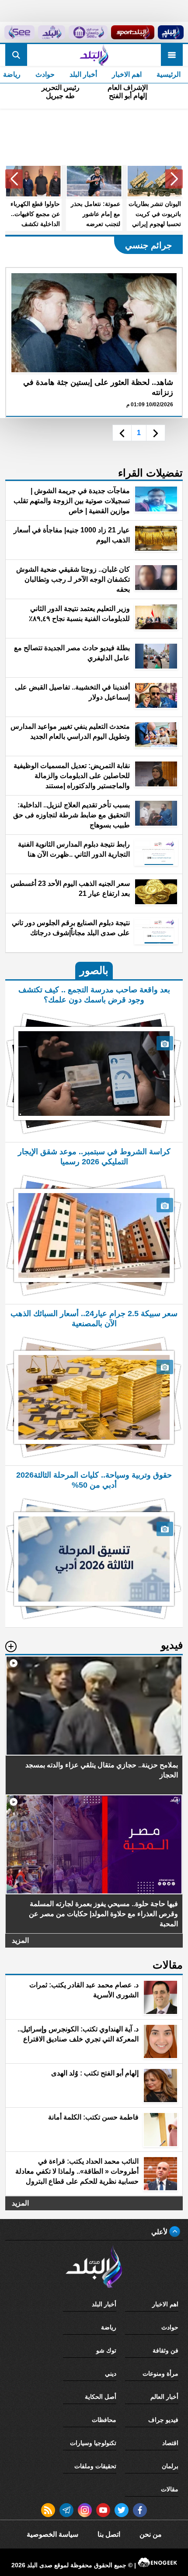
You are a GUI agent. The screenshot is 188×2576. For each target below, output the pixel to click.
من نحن (151, 2534)
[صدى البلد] (94, 55)
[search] (16, 55)
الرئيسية (169, 74)
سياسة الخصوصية (52, 2534)
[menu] (172, 55)
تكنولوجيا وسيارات (93, 2443)
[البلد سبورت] (132, 32)
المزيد (20, 1940)
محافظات (104, 2420)
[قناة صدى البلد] (171, 32)
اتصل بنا (109, 2534)
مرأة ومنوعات (160, 2374)
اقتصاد (170, 2443)
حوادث (45, 74)
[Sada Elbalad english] (19, 32)
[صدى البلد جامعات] (88, 32)
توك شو (106, 2350)
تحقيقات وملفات (95, 2466)
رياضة (109, 2327)
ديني (111, 2374)
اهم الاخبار (127, 74)
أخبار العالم (164, 2397)
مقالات (170, 2489)
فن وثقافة (165, 2350)
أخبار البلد (83, 74)
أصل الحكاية (101, 2397)
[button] (174, 179)
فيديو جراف (163, 2420)
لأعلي (160, 2232)
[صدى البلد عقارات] (52, 32)
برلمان (170, 2466)
